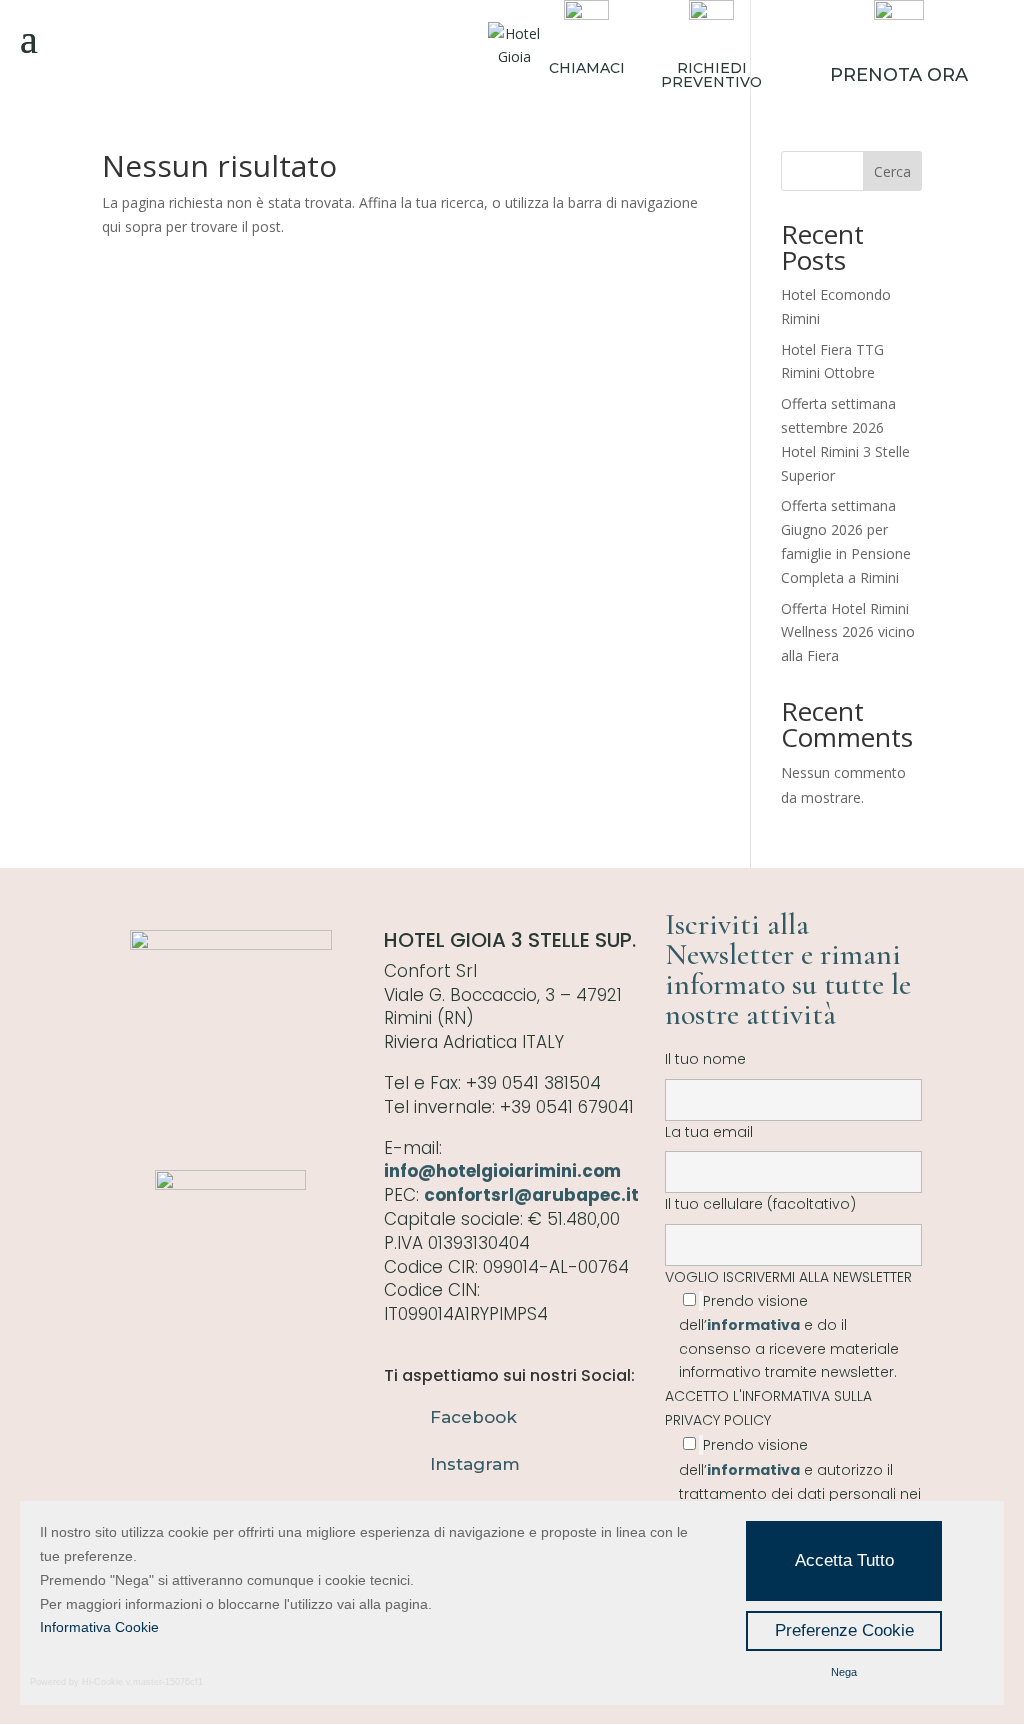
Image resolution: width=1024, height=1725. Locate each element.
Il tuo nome (705, 1059)
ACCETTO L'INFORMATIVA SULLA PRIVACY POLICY (768, 1408)
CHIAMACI (587, 68)
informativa (753, 1325)
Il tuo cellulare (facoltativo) (760, 1204)
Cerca (892, 171)
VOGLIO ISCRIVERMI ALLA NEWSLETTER (788, 1324)
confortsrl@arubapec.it (531, 1195)
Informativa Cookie (99, 1627)
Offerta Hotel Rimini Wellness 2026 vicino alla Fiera (848, 632)
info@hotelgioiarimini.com (502, 1171)
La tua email (709, 1132)
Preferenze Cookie (844, 1630)
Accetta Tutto (844, 1560)
